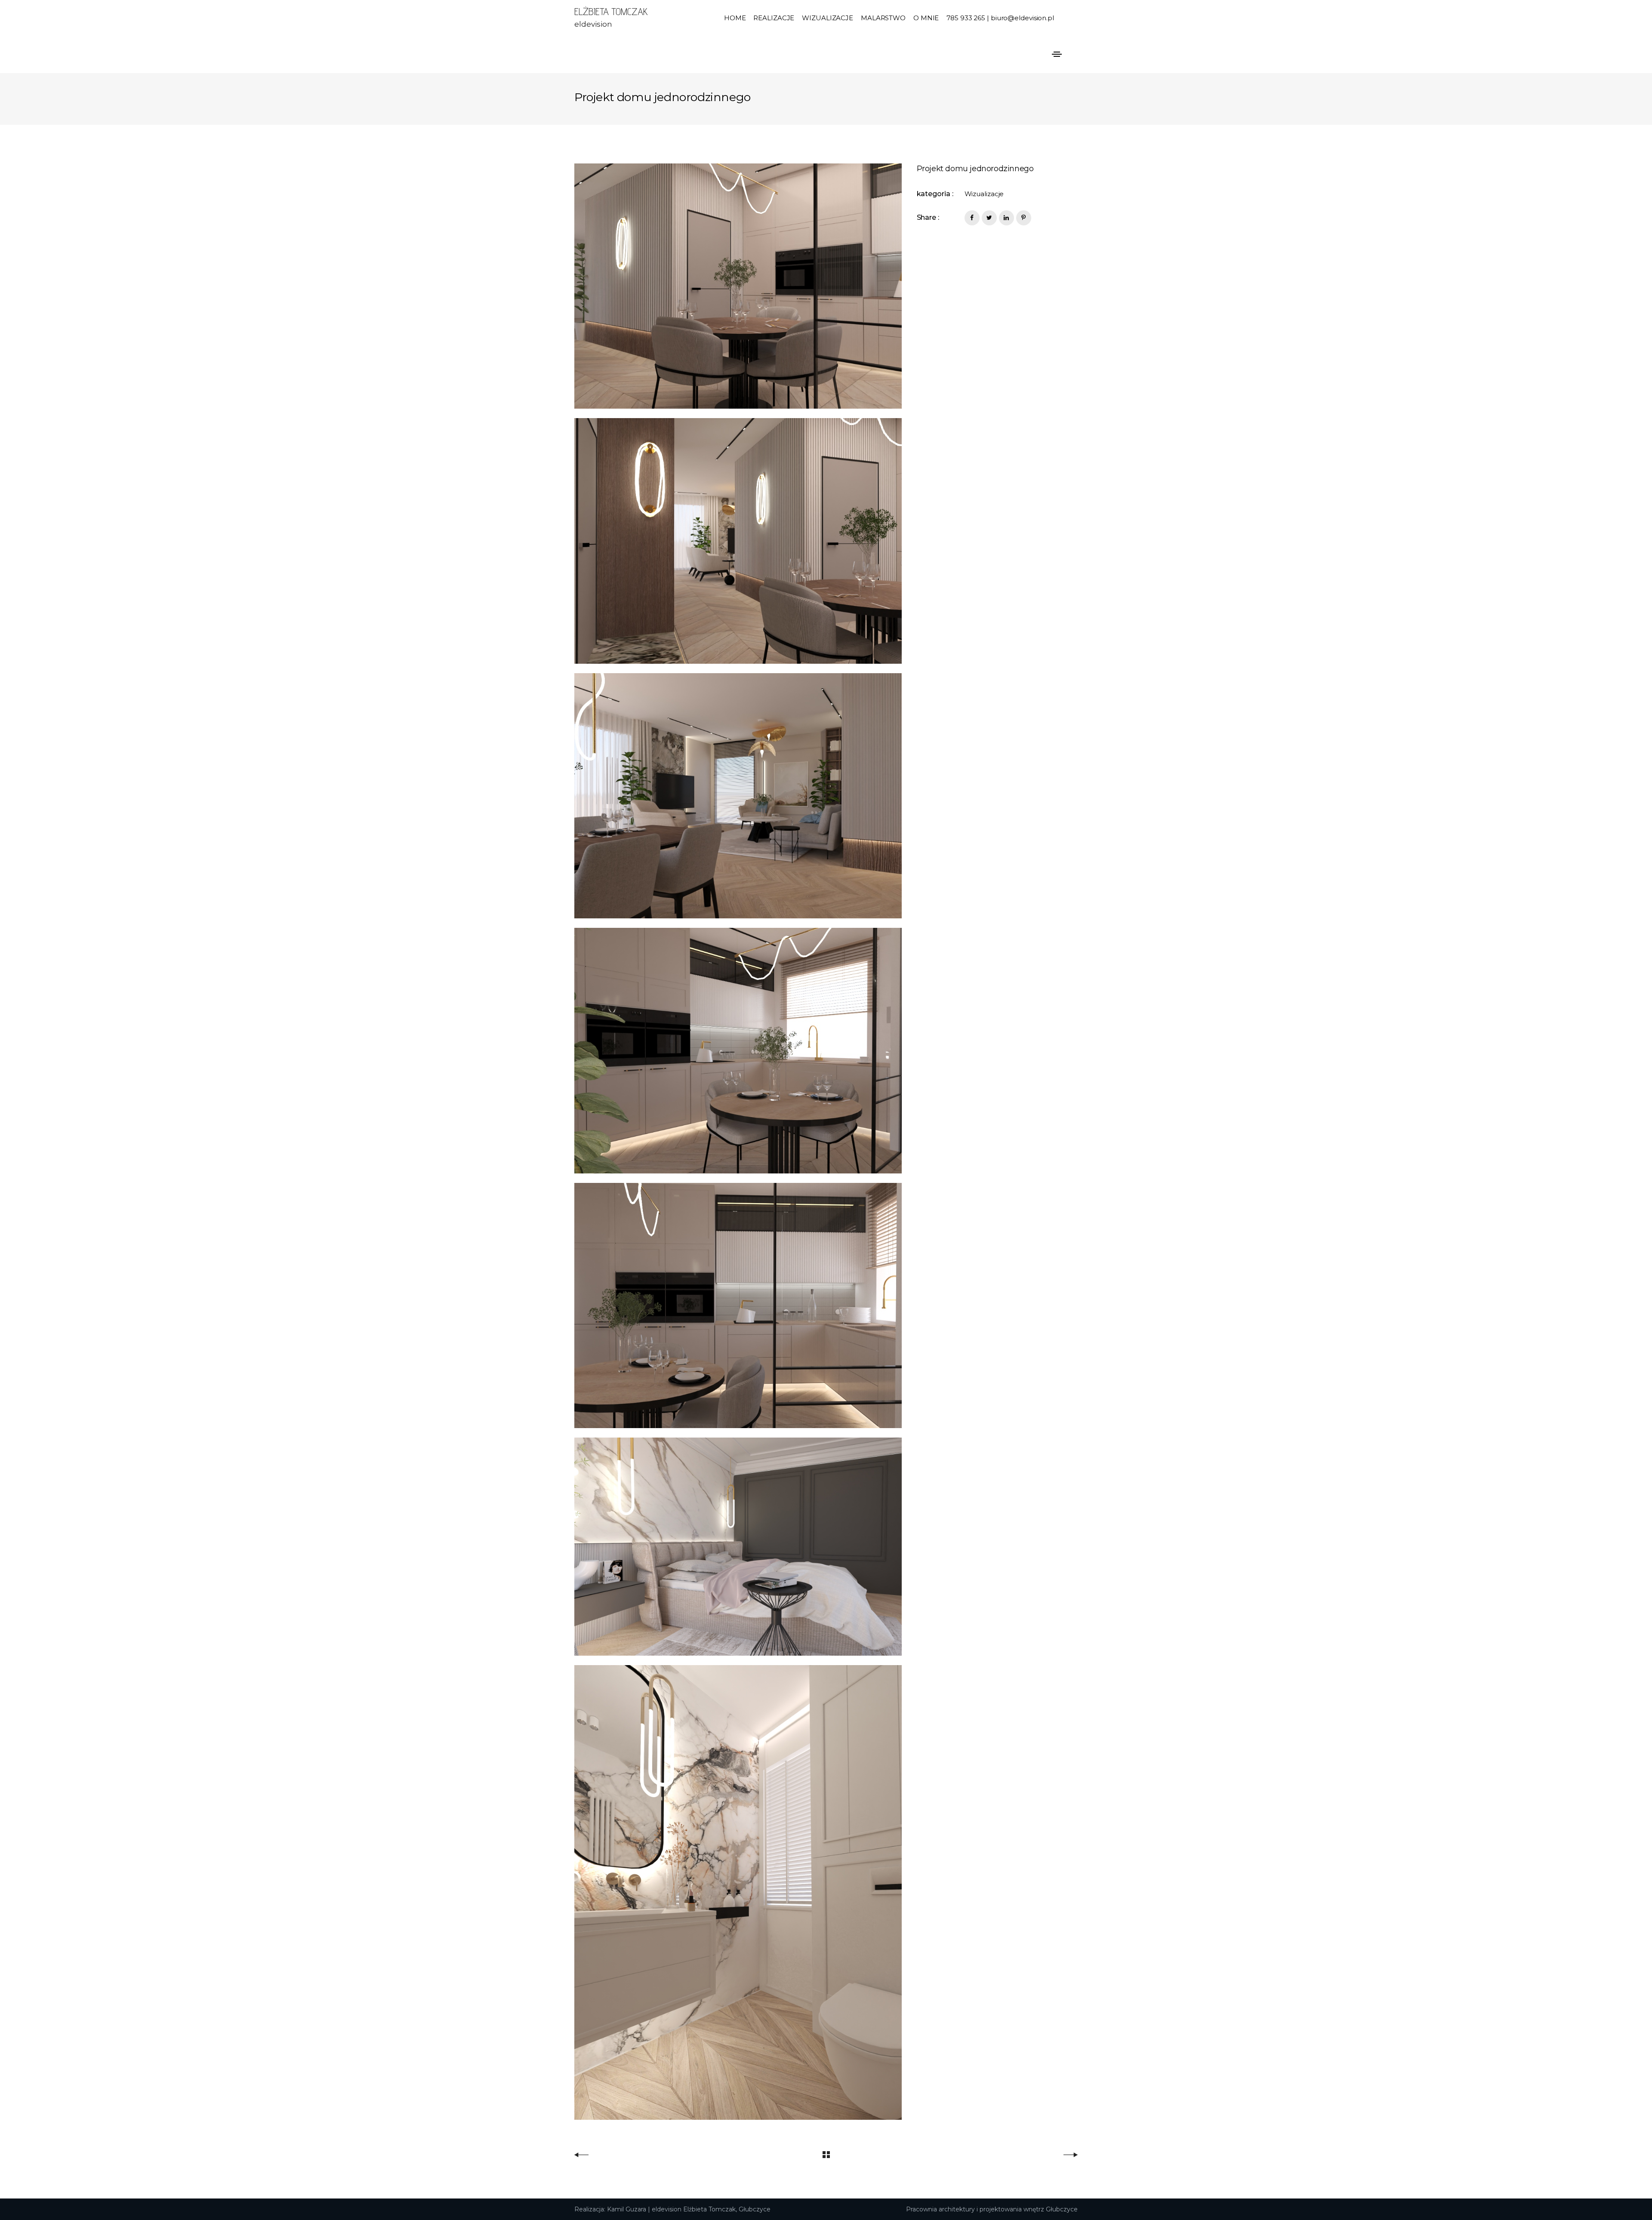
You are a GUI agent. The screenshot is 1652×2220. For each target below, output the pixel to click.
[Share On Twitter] (989, 218)
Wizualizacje (984, 194)
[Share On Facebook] (972, 218)
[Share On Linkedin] (1006, 218)
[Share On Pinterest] (1024, 218)
